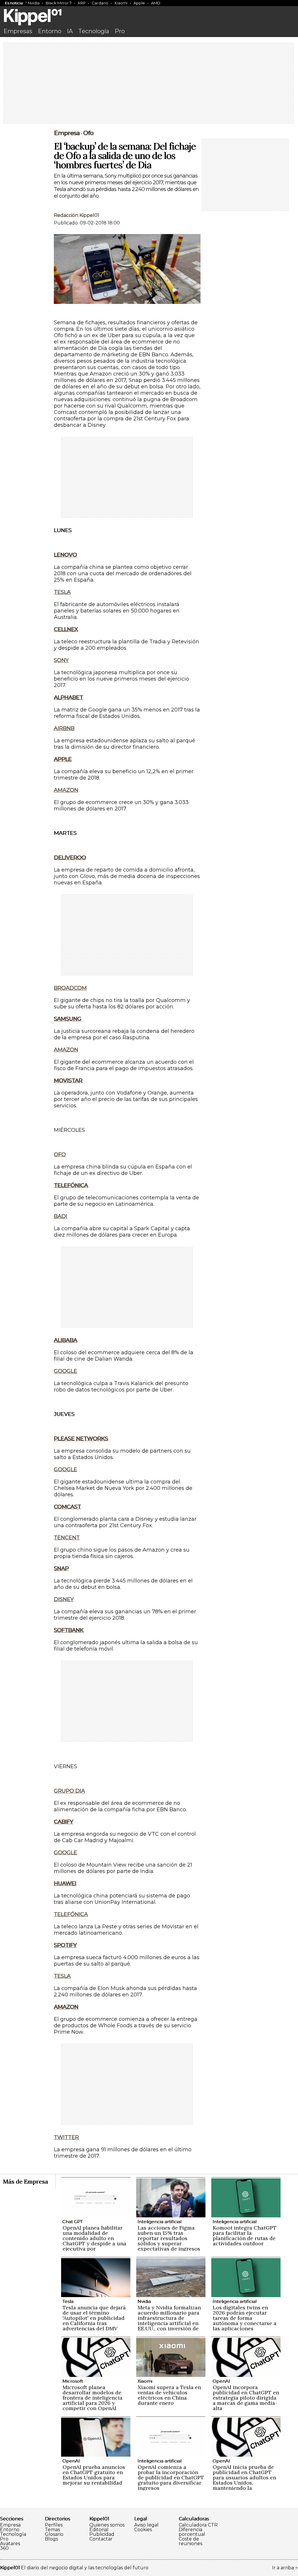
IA (70, 31)
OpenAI (221, 2381)
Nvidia (34, 3)
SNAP (61, 1568)
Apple (139, 3)
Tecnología (94, 31)
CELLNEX (66, 629)
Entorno (50, 31)
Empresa (67, 133)
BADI (61, 1216)
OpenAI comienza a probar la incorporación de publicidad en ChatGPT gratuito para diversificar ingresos (171, 2477)
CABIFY (63, 1822)
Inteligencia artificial (159, 2222)
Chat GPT (72, 2222)
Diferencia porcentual (192, 2532)
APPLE (63, 759)
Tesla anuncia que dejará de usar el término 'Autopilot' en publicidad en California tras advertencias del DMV (94, 2318)
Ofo (88, 133)
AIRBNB (64, 728)
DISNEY (64, 1599)
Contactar (101, 2539)
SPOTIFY (65, 1945)
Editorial (99, 2530)
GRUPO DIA (69, 1791)
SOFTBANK (69, 1630)
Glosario (54, 2534)
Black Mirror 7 (59, 3)
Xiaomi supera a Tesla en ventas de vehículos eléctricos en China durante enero (169, 2395)
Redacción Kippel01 (77, 215)
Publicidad (102, 2534)
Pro (120, 31)
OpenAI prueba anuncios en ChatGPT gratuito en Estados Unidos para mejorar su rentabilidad (94, 2475)
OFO (60, 1155)
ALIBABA (65, 1340)
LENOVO (65, 555)
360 (4, 2548)
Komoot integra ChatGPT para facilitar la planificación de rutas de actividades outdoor (245, 2236)
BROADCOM (70, 988)
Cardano (100, 3)
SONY (61, 660)
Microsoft (73, 2381)
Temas (52, 2530)
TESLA (62, 592)
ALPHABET (68, 697)
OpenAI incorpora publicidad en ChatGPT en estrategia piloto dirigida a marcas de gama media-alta (246, 2398)
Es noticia (14, 3)
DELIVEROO (70, 858)
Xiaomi (121, 3)
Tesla (68, 2301)
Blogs (51, 2539)
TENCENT (67, 1538)
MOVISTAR (68, 1081)
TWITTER (66, 2137)
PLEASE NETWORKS (81, 1439)
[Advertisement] (149, 84)
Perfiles (54, 2525)
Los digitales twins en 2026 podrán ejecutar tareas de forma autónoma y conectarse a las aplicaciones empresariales (245, 2321)
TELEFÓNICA (71, 1185)
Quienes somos (107, 2525)
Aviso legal (146, 2525)
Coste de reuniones (190, 2541)
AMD (156, 3)
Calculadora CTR (198, 2525)
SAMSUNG (68, 1019)
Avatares (10, 2544)
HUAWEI (65, 1883)
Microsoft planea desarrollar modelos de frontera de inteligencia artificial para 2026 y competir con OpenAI (93, 2398)
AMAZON (66, 790)
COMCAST (67, 1507)
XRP (82, 3)
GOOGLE (65, 1371)
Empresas (18, 31)
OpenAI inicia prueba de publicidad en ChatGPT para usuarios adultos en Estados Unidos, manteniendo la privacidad (244, 2480)
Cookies (143, 2530)
